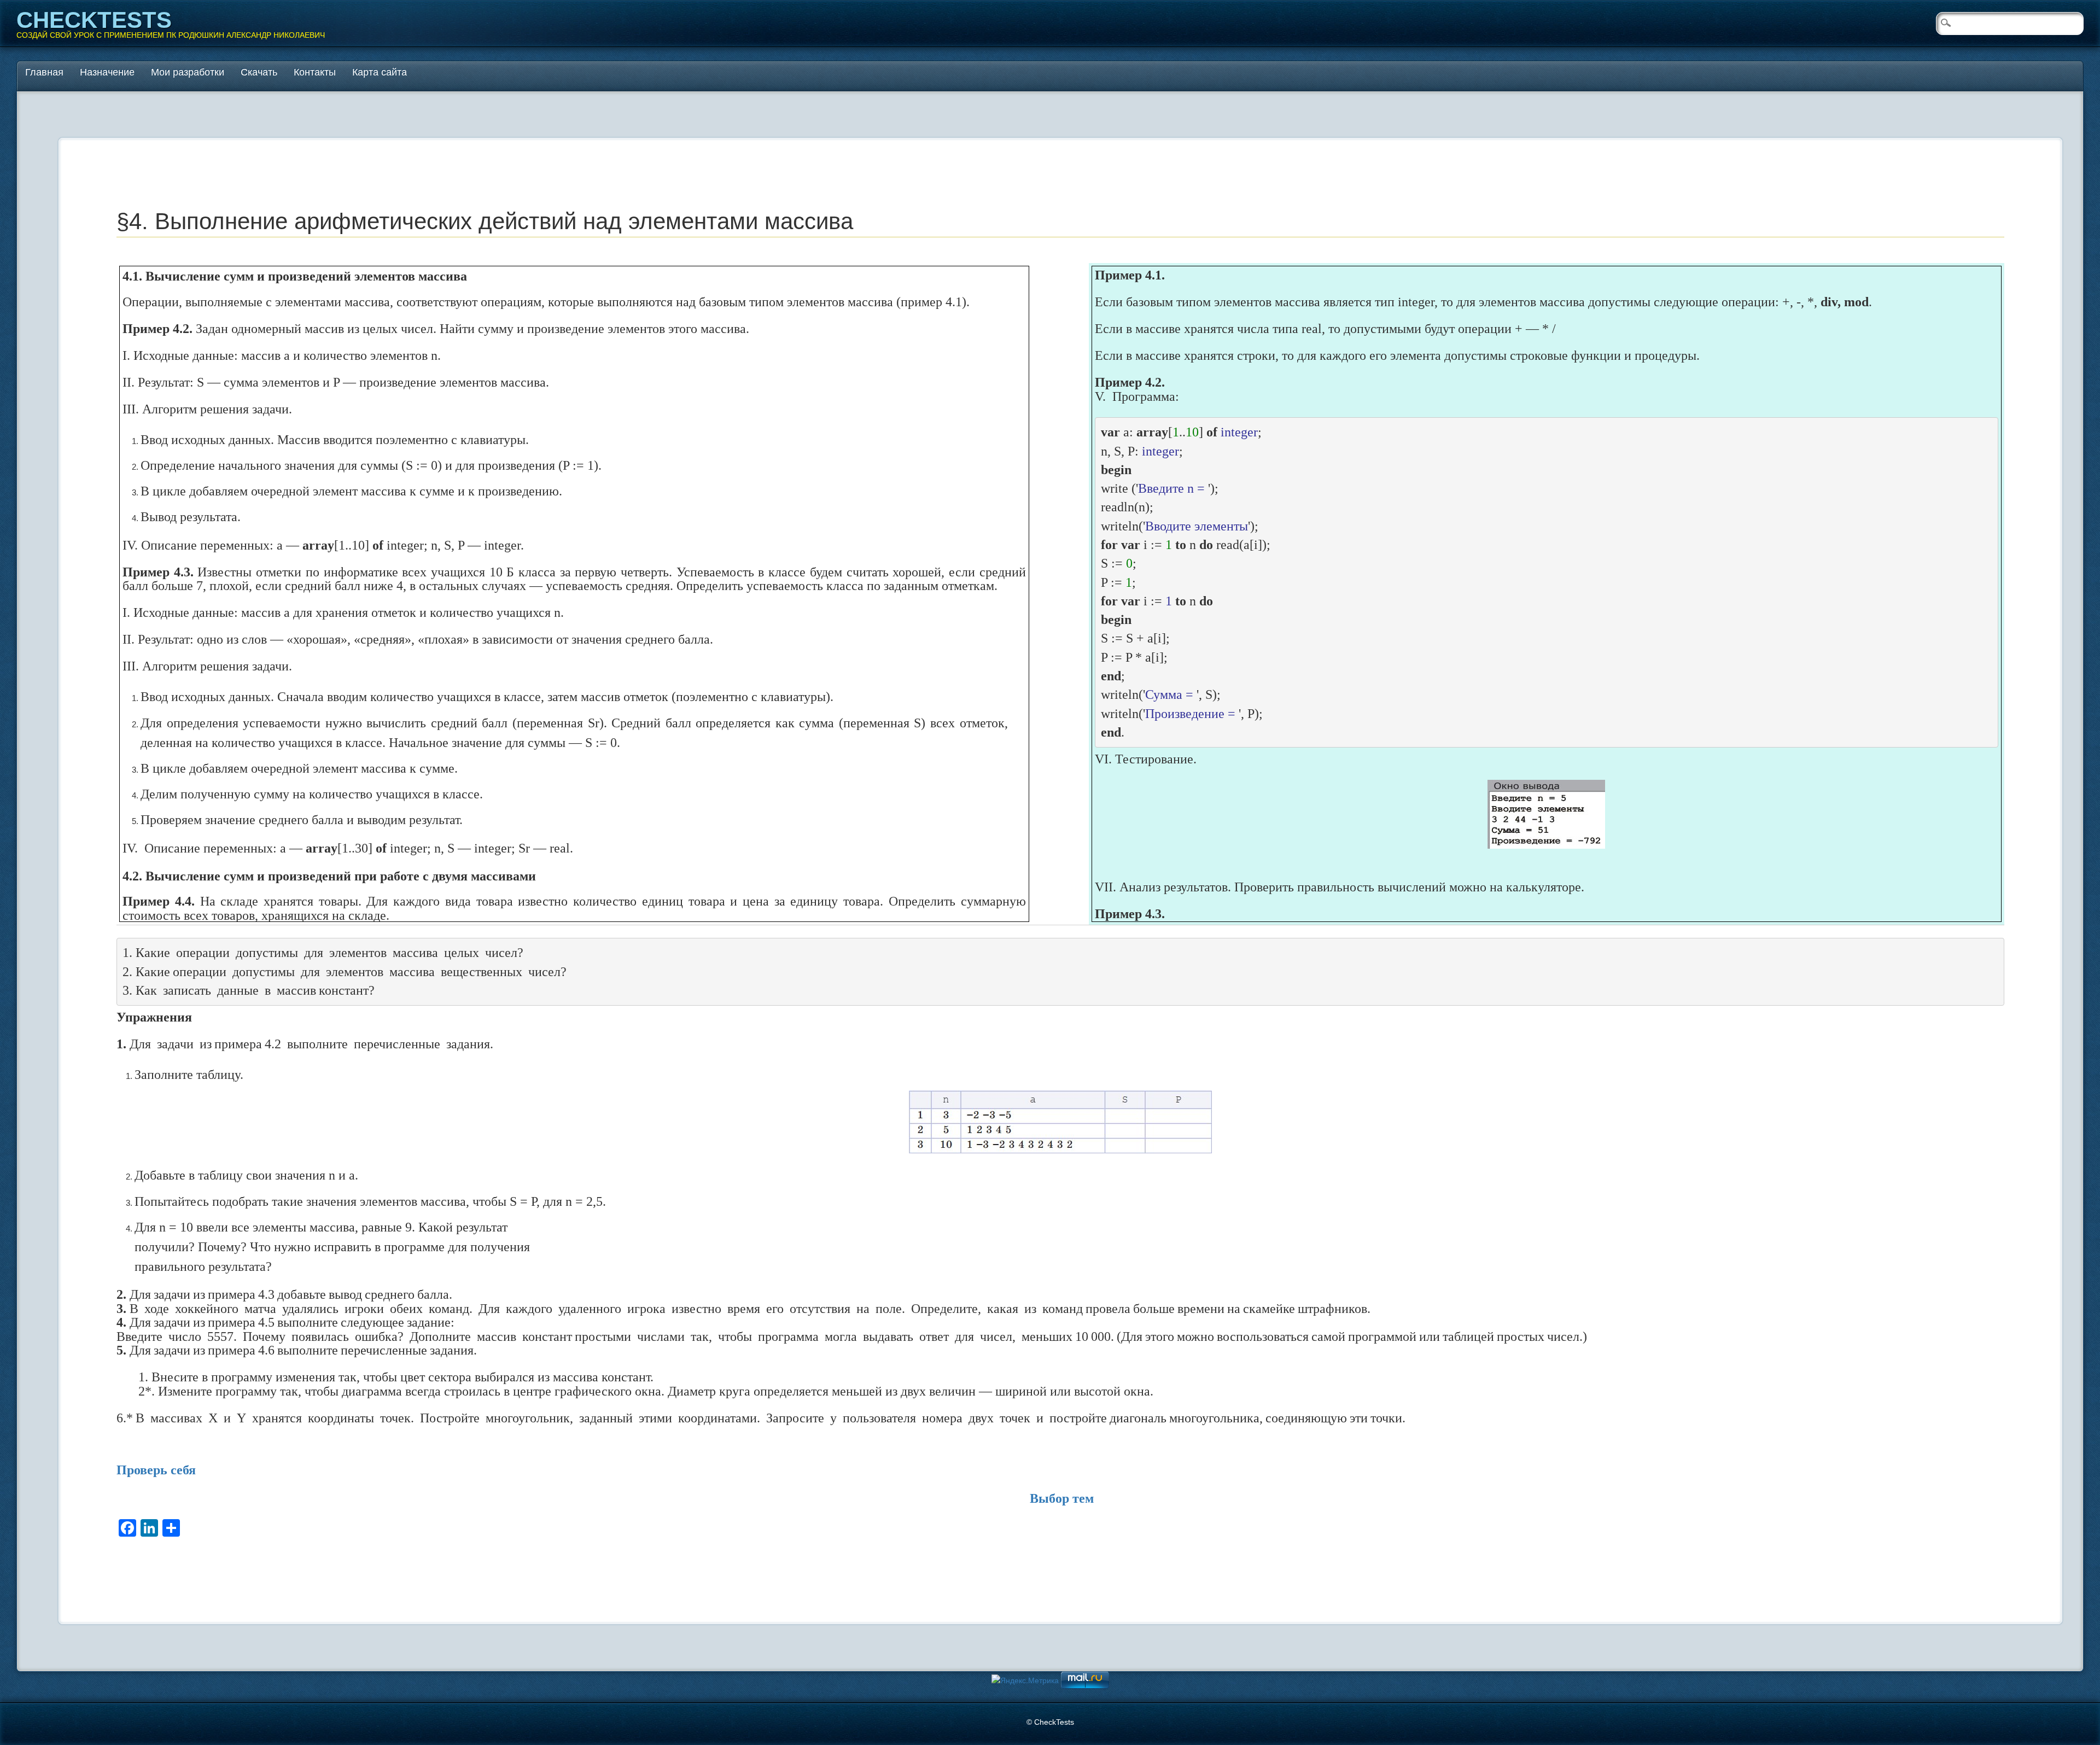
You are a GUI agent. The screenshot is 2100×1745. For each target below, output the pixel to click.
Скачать (259, 72)
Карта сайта (380, 72)
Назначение (107, 72)
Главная (44, 72)
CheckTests (94, 20)
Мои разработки (188, 72)
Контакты (315, 72)
